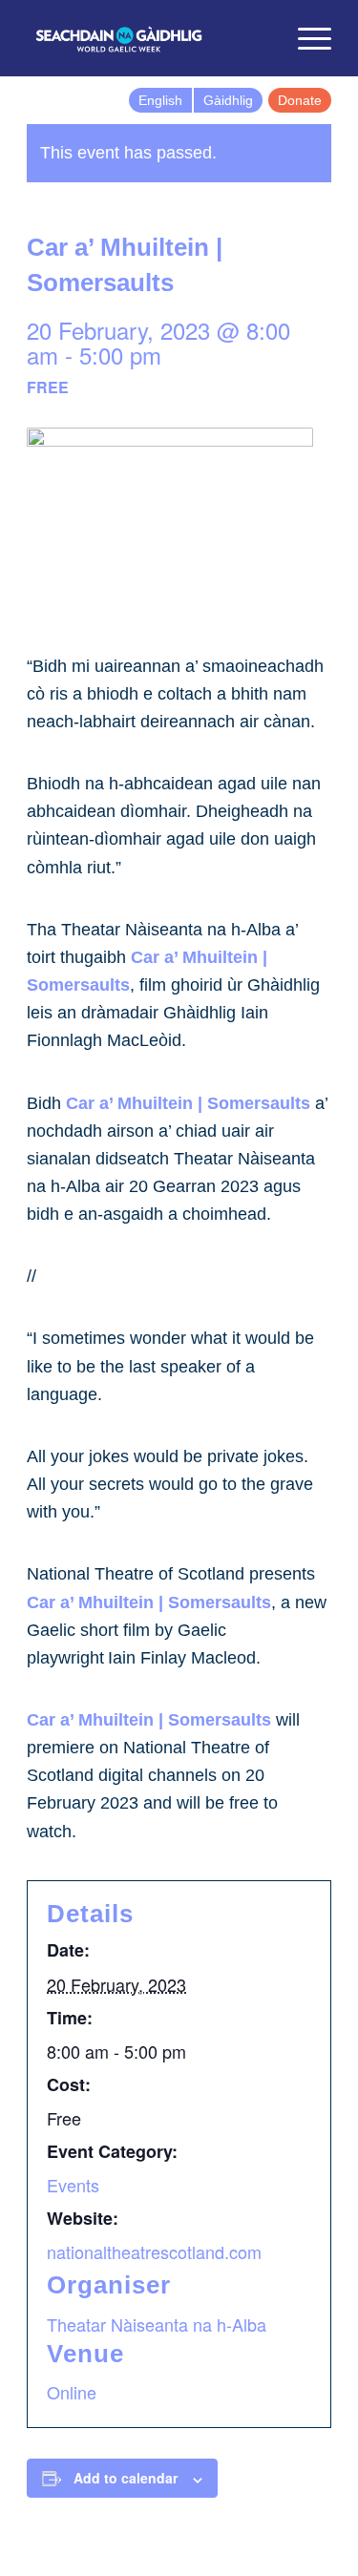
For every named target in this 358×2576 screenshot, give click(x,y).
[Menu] (305, 38)
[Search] (260, 38)
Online (72, 2392)
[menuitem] (260, 38)
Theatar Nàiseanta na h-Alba (157, 2324)
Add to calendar (126, 2478)
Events (73, 2185)
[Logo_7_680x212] (148, 38)
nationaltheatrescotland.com (154, 2251)
